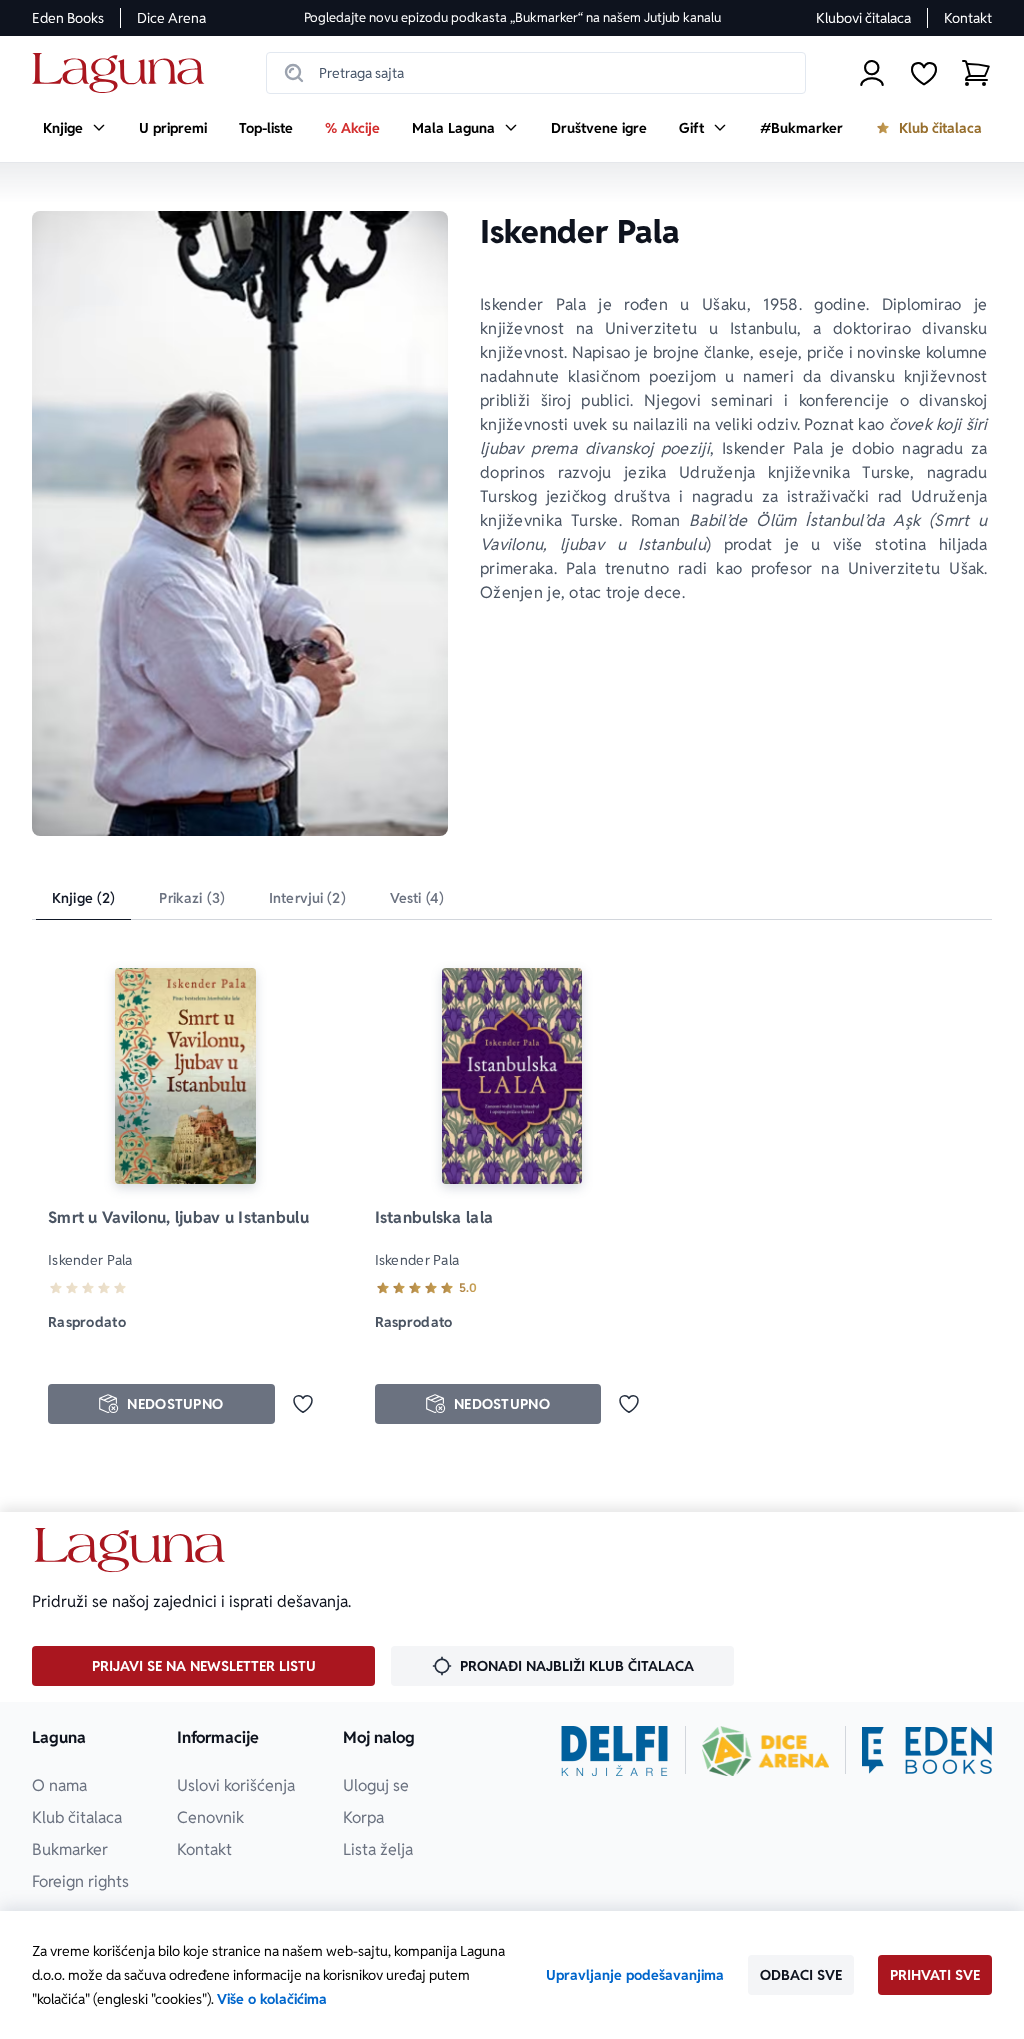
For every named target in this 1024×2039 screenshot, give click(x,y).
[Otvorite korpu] (976, 73)
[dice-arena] (766, 1751)
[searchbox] (536, 73)
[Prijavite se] (872, 73)
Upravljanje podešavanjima (635, 1975)
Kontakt (968, 18)
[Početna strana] (123, 73)
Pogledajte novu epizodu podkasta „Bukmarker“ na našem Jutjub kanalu (512, 17)
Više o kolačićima (272, 1999)
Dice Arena (171, 18)
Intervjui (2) (307, 898)
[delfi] (614, 1751)
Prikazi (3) (192, 898)
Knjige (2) (83, 898)
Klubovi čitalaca (863, 18)
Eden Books (68, 18)
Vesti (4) (417, 898)
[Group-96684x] (927, 1751)
